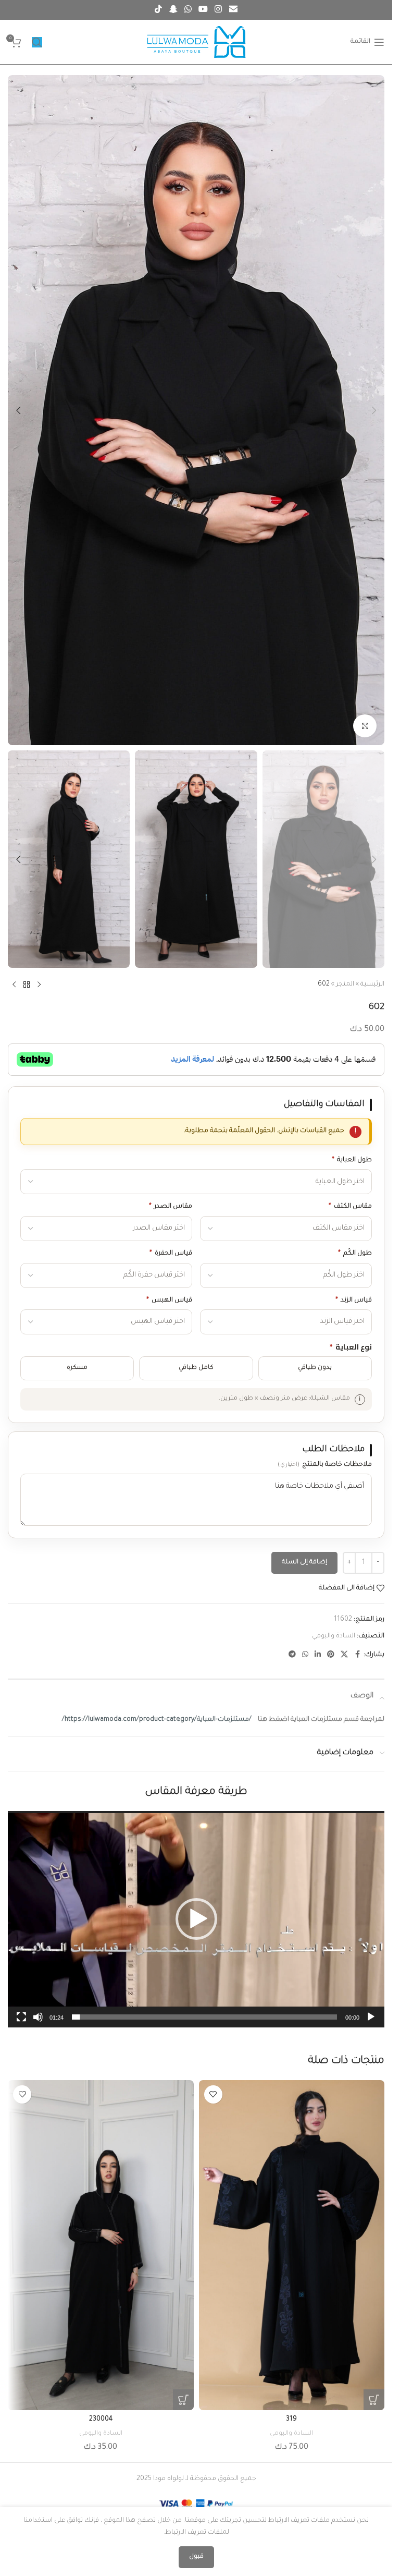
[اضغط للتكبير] (365, 726)
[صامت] (38, 2023)
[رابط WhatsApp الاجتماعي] (188, 10)
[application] (196, 1919)
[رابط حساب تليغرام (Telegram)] (292, 1655)
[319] (292, 2245)
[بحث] (37, 42)
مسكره (77, 1368)
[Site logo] (196, 43)
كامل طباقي (196, 1368)
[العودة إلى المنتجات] (27, 985)
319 (291, 2420)
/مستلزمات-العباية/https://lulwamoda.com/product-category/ (157, 1720)
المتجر (345, 985)
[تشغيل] (371, 2023)
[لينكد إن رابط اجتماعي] (318, 1655)
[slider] (204, 2017)
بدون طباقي (315, 1368)
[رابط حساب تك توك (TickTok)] (159, 10)
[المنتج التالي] (14, 985)
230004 (101, 2420)
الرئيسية (372, 985)
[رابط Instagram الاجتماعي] (218, 10)
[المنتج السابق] (39, 985)
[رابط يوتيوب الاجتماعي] (203, 10)
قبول (196, 2557)
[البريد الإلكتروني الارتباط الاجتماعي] (233, 10)
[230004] (101, 2245)
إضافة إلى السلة (304, 1563)
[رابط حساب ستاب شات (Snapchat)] (173, 10)
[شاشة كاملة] (21, 2023)
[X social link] (344, 1655)
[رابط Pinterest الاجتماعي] (331, 1655)
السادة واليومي (334, 1636)
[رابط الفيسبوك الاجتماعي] (357, 1655)
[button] (374, 410)
